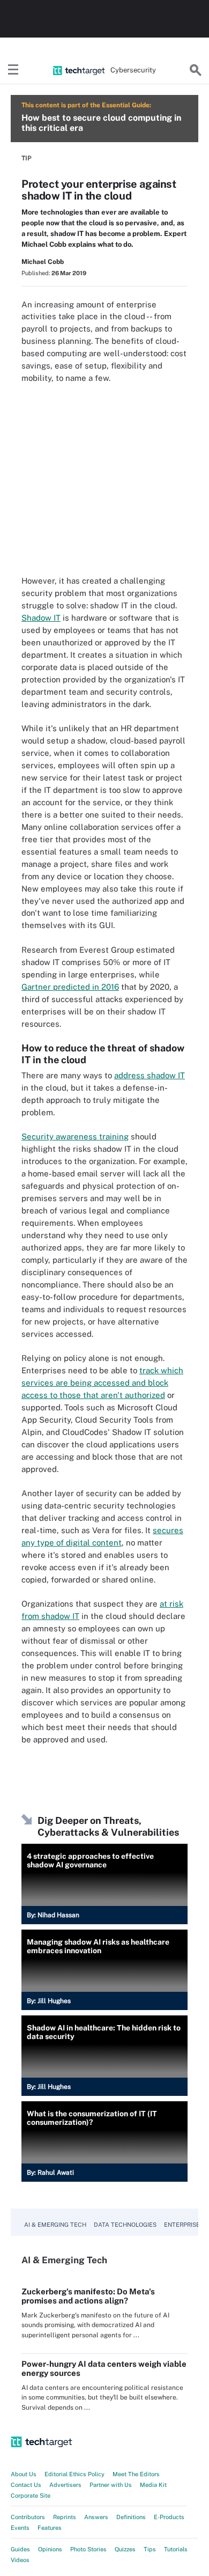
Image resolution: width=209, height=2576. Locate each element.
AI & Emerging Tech (55, 2225)
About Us (24, 2474)
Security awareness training (75, 1136)
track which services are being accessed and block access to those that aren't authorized (102, 1383)
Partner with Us (111, 2485)
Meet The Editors (136, 2474)
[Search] (196, 70)
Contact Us (26, 2485)
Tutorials (176, 2549)
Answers (96, 2517)
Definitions (131, 2517)
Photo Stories (88, 2549)
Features (50, 2528)
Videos (20, 2560)
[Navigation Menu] (13, 70)
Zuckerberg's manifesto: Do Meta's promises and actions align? (88, 2296)
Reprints (65, 2517)
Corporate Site (31, 2496)
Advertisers (65, 2485)
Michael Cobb (43, 262)
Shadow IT (41, 618)
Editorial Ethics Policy (74, 2474)
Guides (20, 2549)
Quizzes (125, 2549)
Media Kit (153, 2485)
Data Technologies (125, 2225)
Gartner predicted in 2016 (70, 987)
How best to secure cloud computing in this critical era (101, 123)
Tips (150, 2549)
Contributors (28, 2517)
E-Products (169, 2517)
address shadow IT (150, 1075)
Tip (27, 158)
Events (20, 2528)
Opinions (50, 2549)
